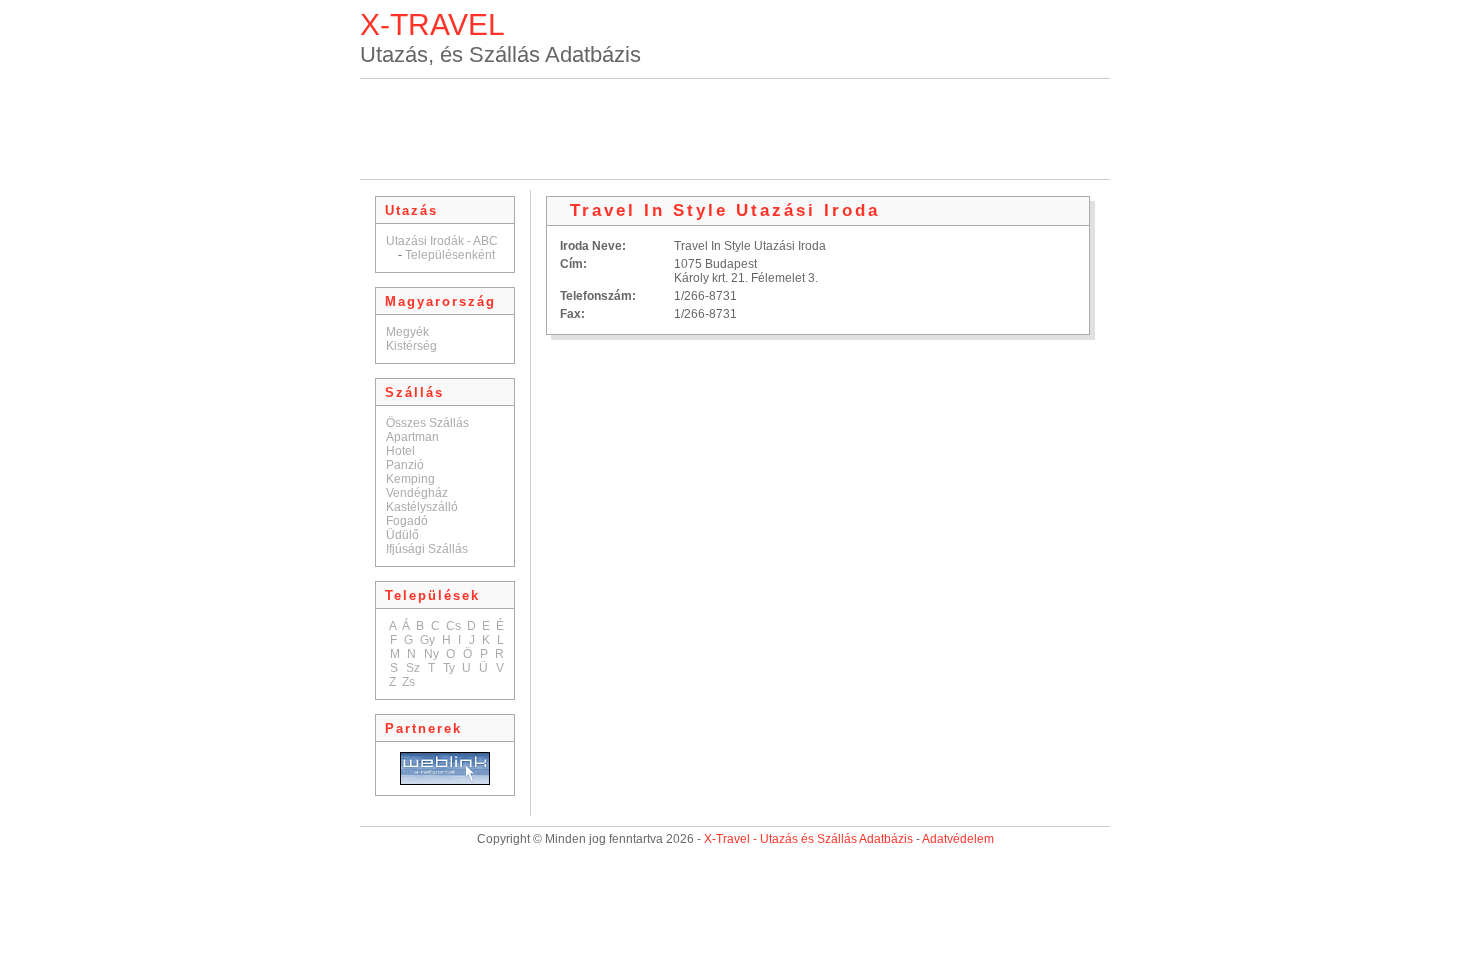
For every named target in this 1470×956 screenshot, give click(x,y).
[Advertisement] (735, 129)
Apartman (412, 437)
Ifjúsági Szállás (427, 549)
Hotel (400, 451)
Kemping (410, 479)
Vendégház (417, 493)
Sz (413, 668)
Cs (453, 626)
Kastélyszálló (422, 507)
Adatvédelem (958, 839)
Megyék (407, 332)
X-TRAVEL (432, 24)
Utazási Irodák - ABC (442, 241)
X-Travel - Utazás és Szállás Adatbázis (808, 839)
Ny (431, 654)
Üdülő (402, 535)
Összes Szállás (427, 423)
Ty (449, 668)
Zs (408, 682)
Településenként (450, 255)
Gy (427, 640)
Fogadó (407, 521)
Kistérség (411, 346)
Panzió (405, 465)
